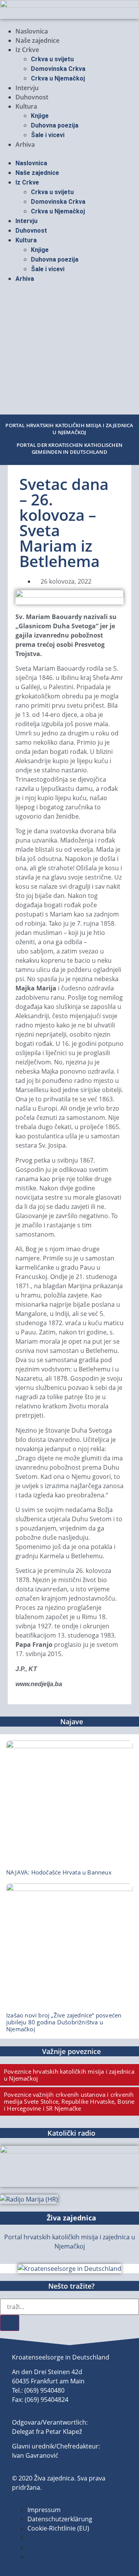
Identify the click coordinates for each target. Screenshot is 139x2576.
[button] (69, 154)
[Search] (10, 2323)
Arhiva (25, 144)
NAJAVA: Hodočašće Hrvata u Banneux (59, 1872)
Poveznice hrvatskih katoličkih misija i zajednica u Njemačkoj (69, 2075)
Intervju (27, 88)
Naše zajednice (37, 40)
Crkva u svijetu (52, 59)
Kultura (26, 106)
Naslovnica (32, 31)
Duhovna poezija (55, 125)
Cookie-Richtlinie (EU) (58, 2528)
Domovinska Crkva (58, 69)
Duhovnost (32, 97)
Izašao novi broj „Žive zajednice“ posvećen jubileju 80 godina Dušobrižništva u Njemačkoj (64, 2022)
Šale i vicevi (48, 135)
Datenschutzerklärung (60, 2519)
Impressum (44, 2510)
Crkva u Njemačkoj (58, 78)
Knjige (40, 116)
